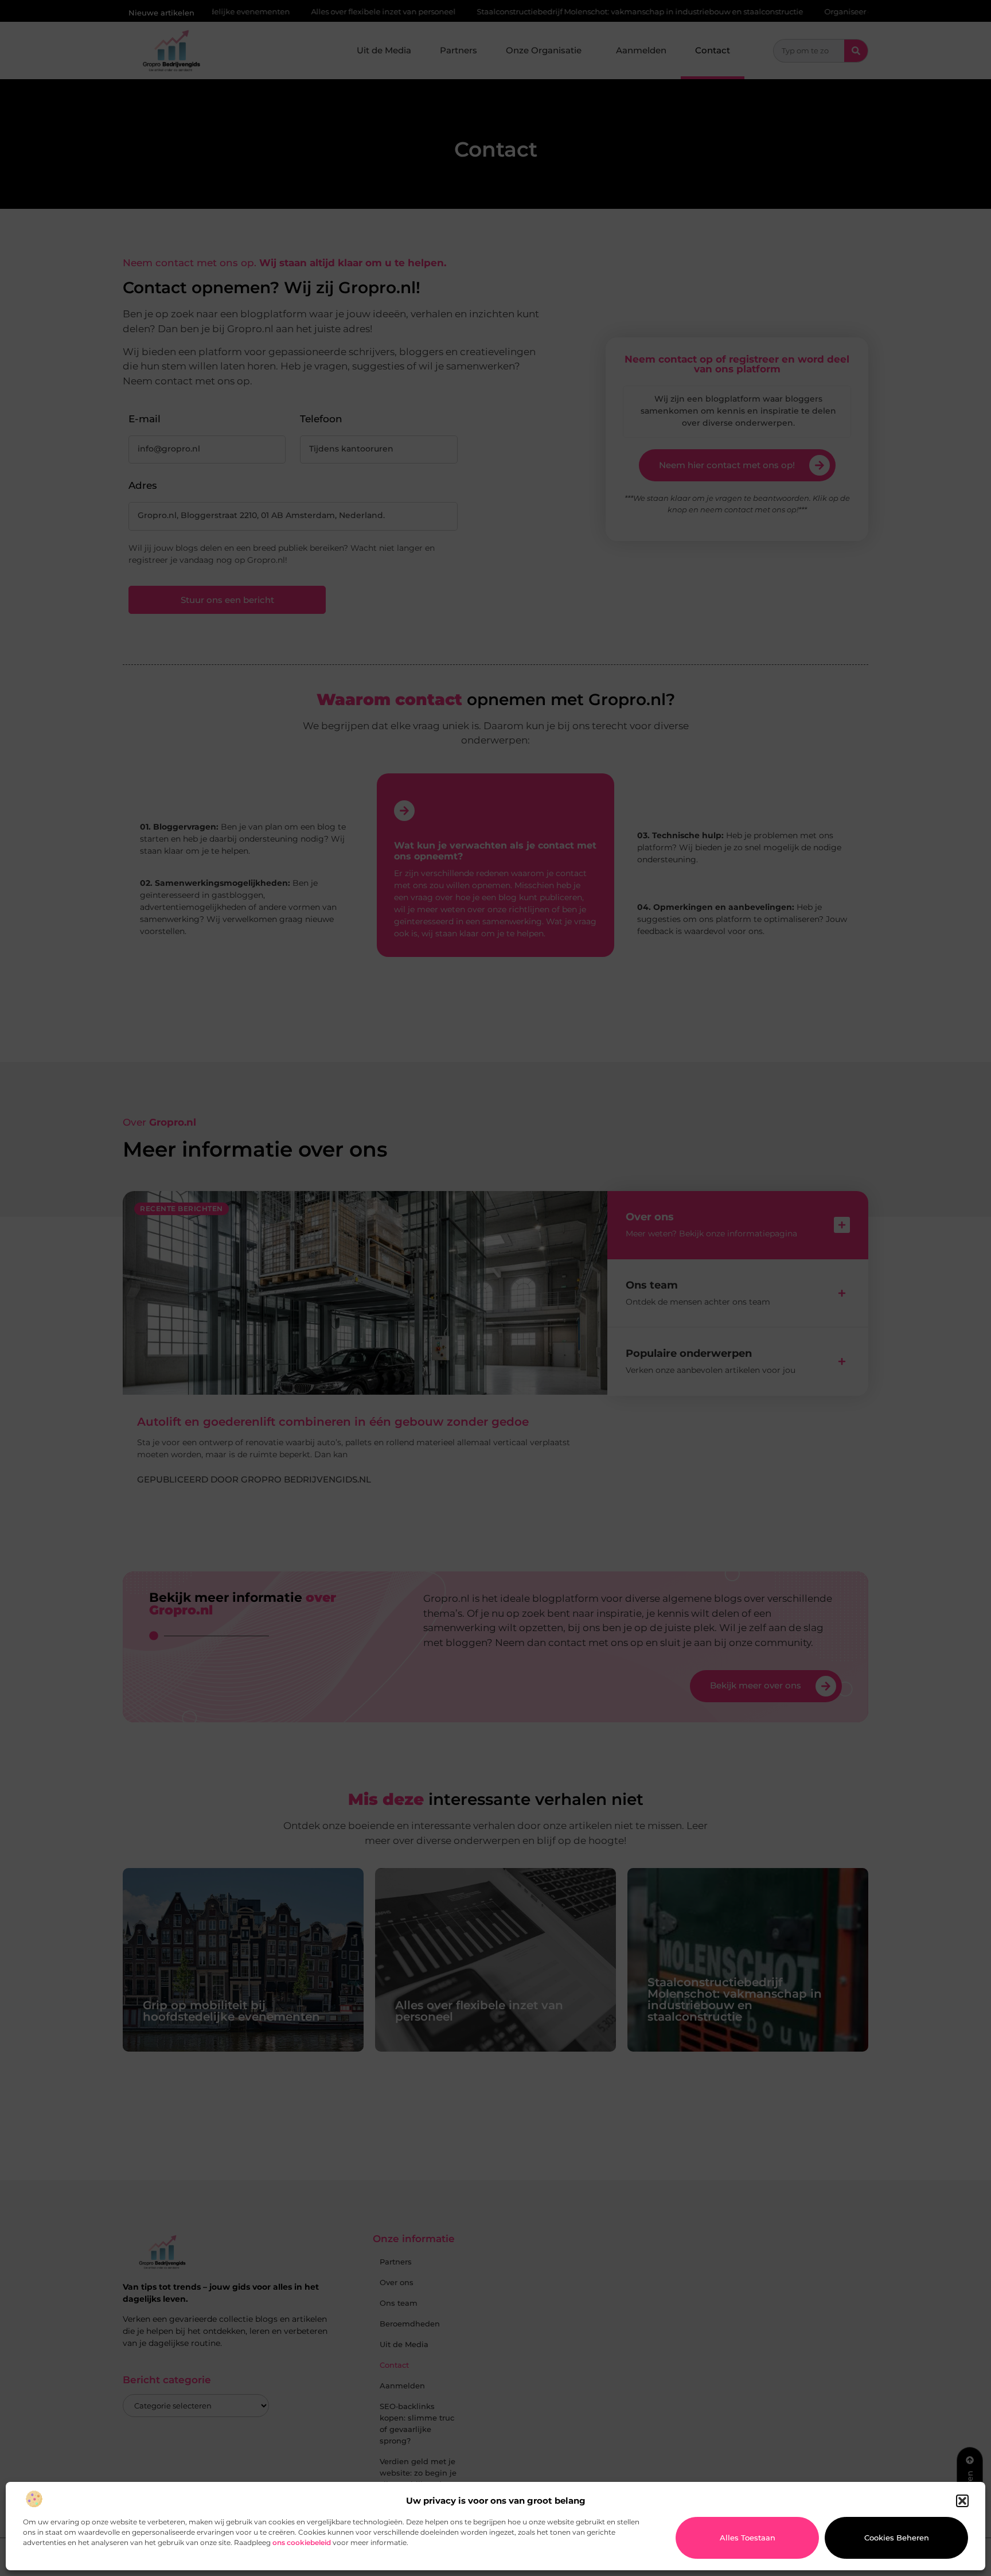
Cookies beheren (897, 2538)
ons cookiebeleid (302, 2542)
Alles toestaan (748, 2538)
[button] (962, 2501)
